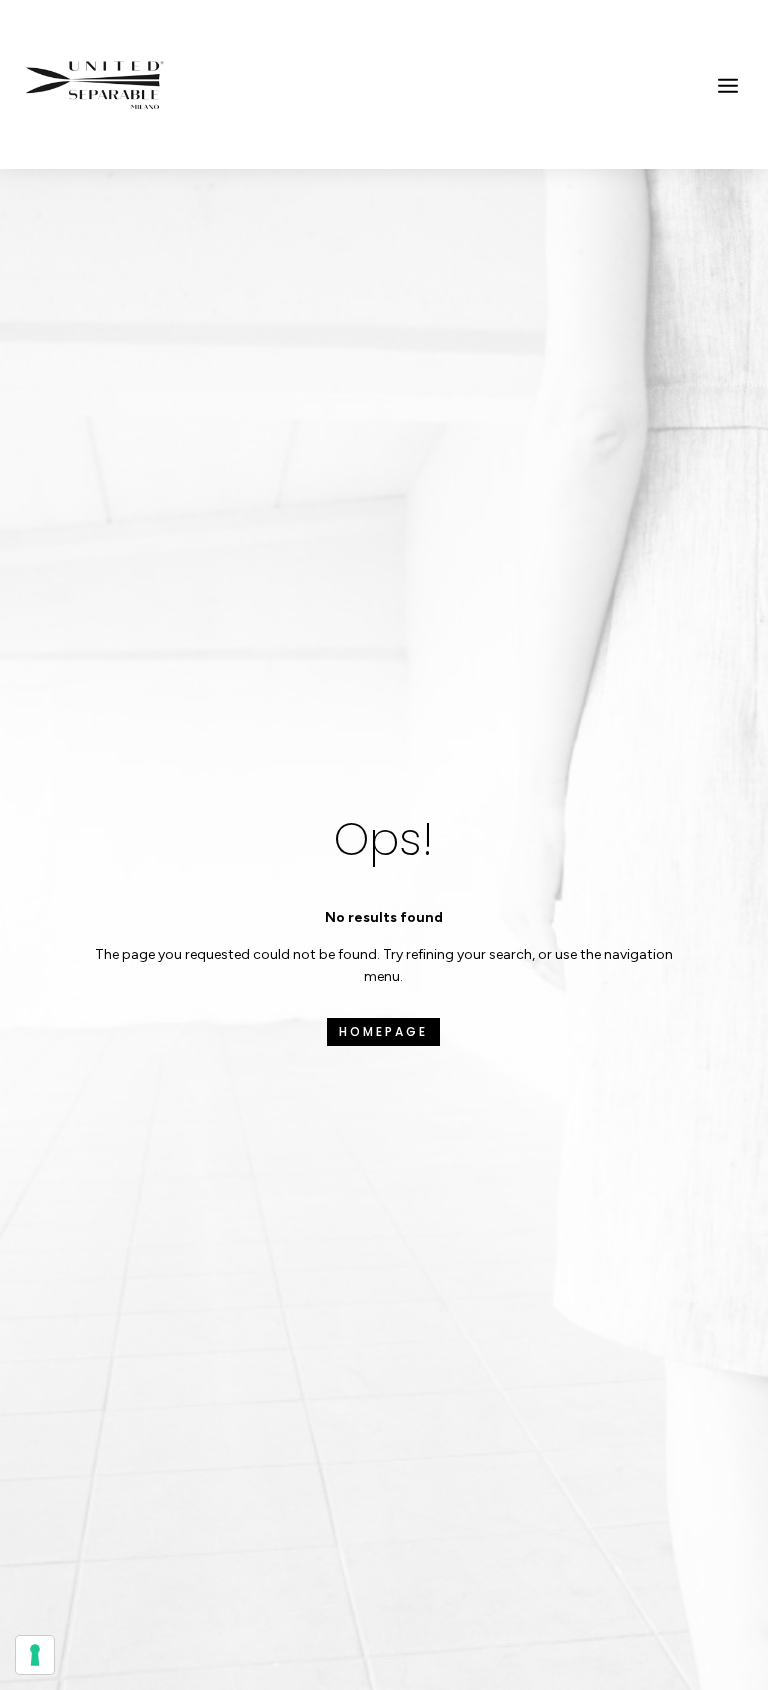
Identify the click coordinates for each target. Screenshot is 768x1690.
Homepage (383, 1031)
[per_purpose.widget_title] (35, 1655)
